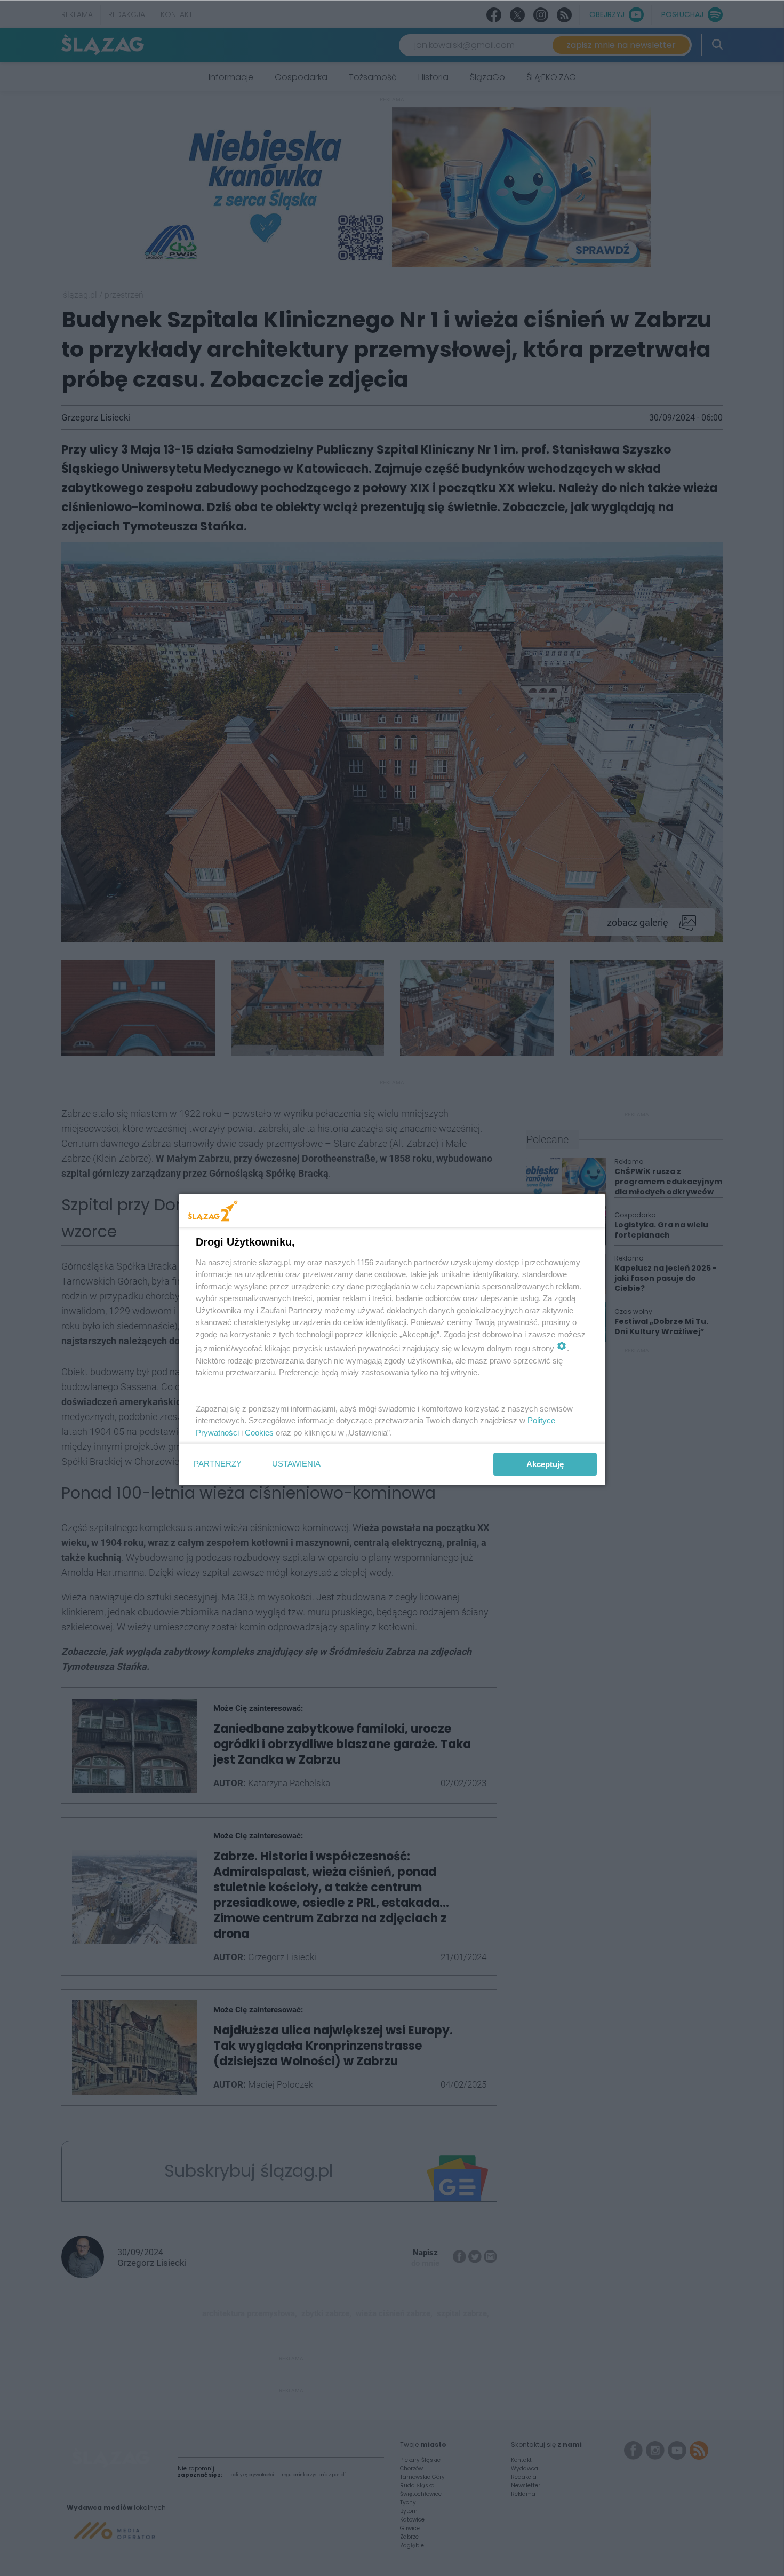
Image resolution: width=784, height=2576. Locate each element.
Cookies (259, 1433)
